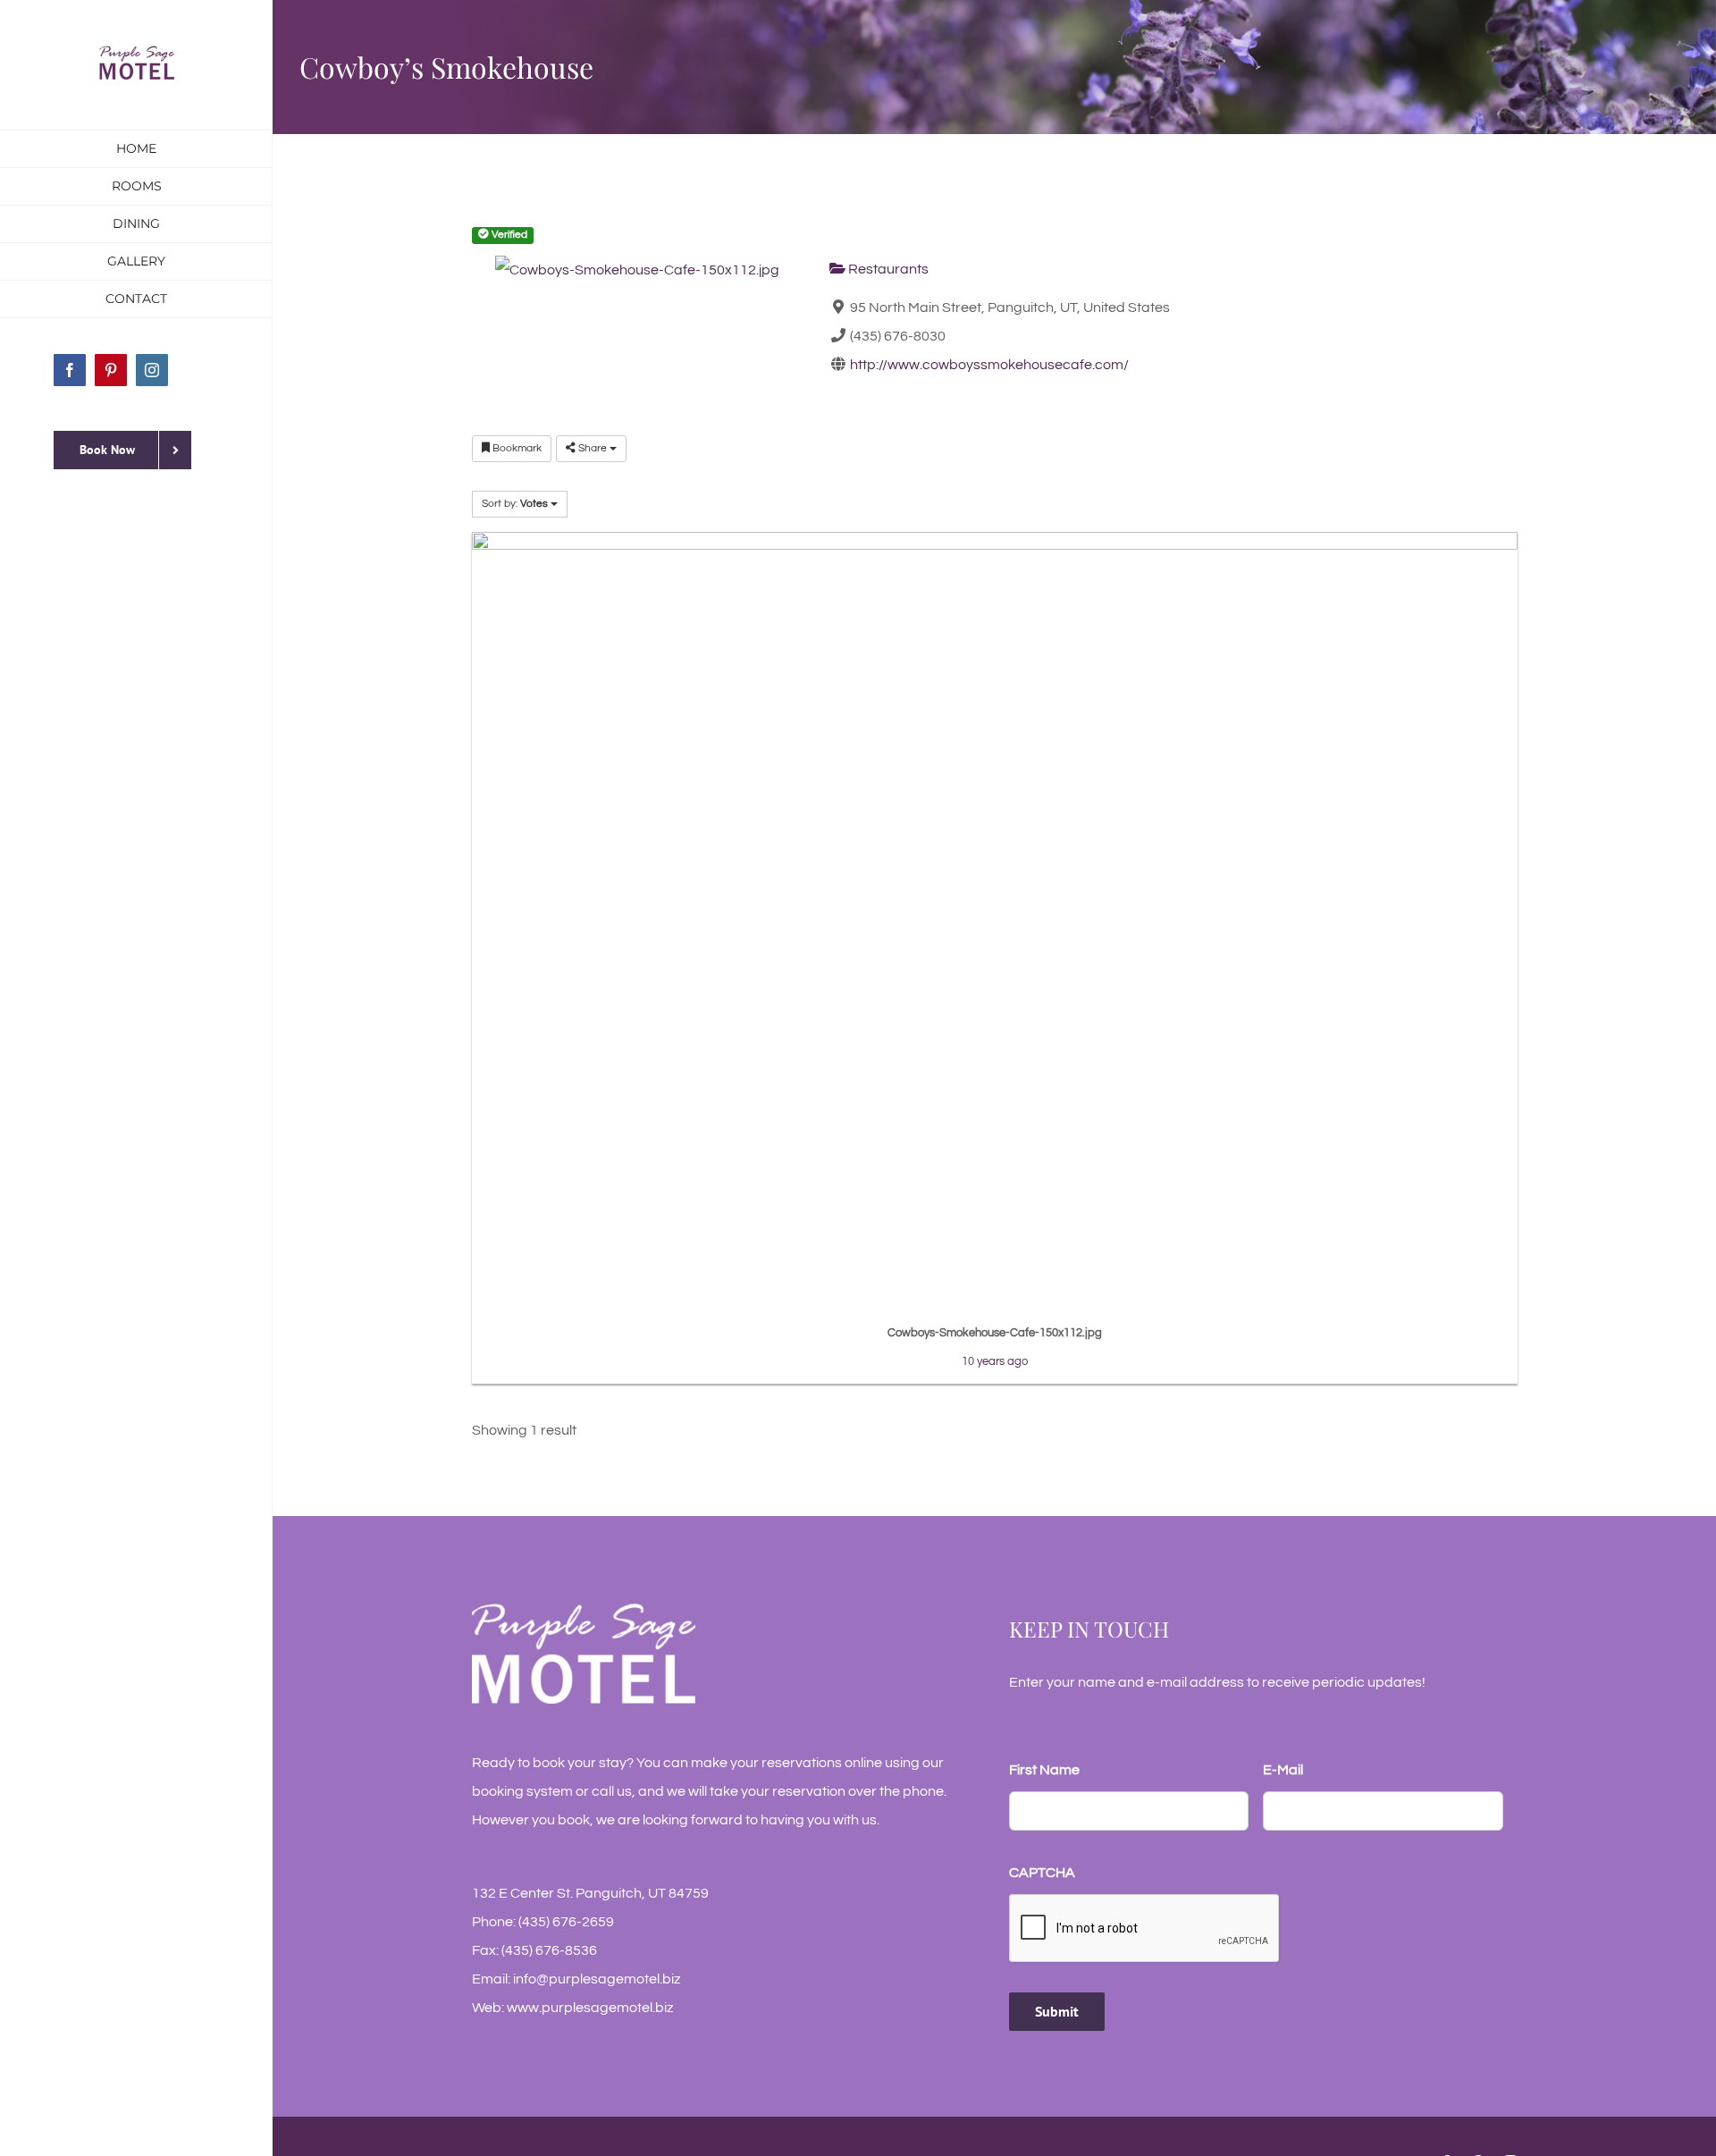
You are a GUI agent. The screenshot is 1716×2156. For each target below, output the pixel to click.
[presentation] (1145, 1929)
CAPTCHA (1042, 1873)
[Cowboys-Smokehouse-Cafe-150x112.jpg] (995, 922)
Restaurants (887, 269)
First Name (1044, 1770)
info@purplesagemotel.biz (597, 1979)
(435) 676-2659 (566, 1922)
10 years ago (995, 1361)
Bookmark (516, 448)
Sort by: (515, 504)
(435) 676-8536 (549, 1950)
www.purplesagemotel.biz (590, 2008)
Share (593, 448)
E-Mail (1283, 1770)
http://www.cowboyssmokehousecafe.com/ (989, 365)
